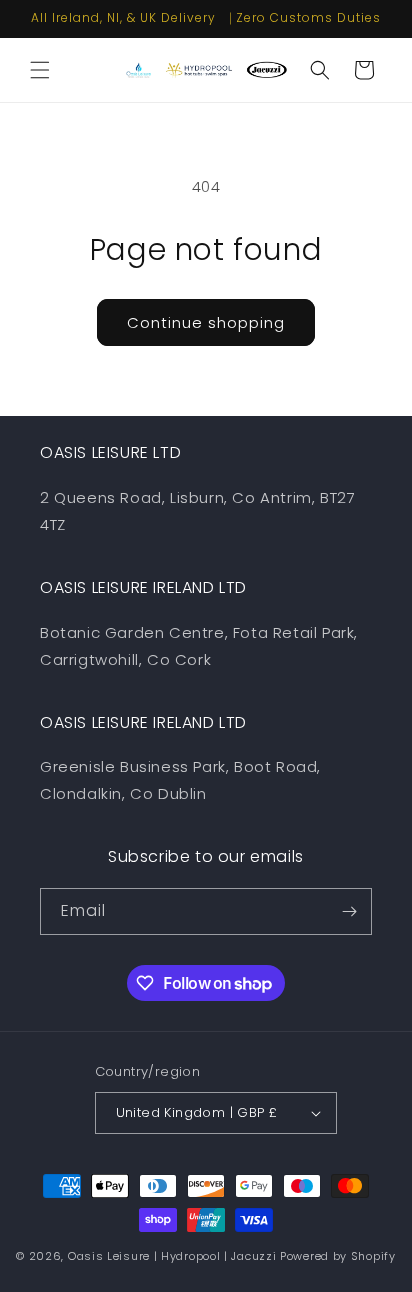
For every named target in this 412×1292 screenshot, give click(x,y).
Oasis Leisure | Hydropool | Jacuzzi (172, 1256)
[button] (40, 70)
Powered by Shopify (338, 1256)
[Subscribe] (349, 911)
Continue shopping (206, 322)
